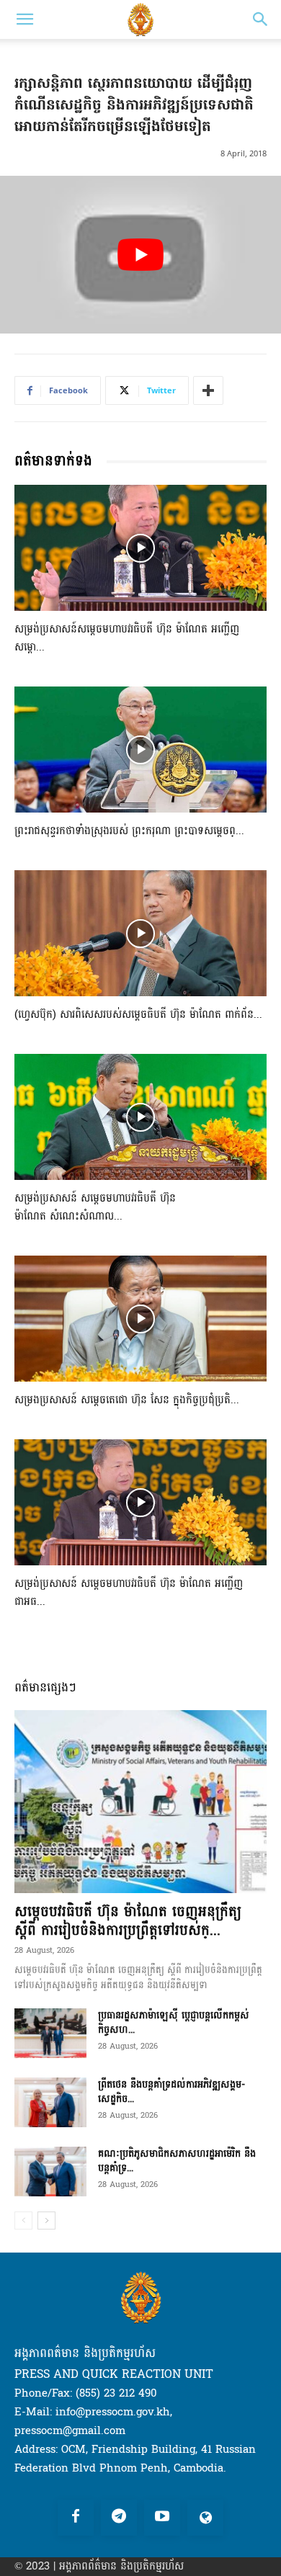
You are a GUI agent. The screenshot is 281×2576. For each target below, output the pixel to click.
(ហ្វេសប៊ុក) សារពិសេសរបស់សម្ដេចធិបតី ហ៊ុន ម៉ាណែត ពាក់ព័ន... (138, 1015)
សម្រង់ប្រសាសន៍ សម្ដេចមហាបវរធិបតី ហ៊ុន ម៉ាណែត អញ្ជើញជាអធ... (129, 1593)
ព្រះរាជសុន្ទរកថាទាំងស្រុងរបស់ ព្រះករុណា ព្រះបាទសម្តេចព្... (129, 831)
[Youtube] (162, 2518)
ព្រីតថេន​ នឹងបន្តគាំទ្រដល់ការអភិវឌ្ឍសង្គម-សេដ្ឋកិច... (171, 2092)
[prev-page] (23, 2221)
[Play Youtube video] (140, 255)
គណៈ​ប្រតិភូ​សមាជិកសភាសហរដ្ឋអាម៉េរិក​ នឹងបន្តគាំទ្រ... (177, 2161)
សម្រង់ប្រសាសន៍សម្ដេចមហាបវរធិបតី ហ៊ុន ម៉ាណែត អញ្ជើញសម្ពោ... (127, 638)
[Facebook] (76, 2518)
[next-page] (46, 2221)
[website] (205, 2518)
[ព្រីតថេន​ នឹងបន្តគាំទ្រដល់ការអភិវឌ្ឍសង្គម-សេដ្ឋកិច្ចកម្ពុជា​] (50, 2102)
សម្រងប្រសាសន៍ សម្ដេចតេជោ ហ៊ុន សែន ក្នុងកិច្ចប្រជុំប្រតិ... (127, 1400)
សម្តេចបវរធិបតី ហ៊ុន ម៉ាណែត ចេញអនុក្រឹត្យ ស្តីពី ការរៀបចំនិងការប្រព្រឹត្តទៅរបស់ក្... (128, 1921)
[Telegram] (119, 2518)
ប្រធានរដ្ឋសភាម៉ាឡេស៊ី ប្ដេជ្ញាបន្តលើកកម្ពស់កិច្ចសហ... (174, 2022)
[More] (208, 390)
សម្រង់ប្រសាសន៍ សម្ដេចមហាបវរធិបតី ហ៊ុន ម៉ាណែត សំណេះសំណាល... (95, 1207)
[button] (24, 19)
